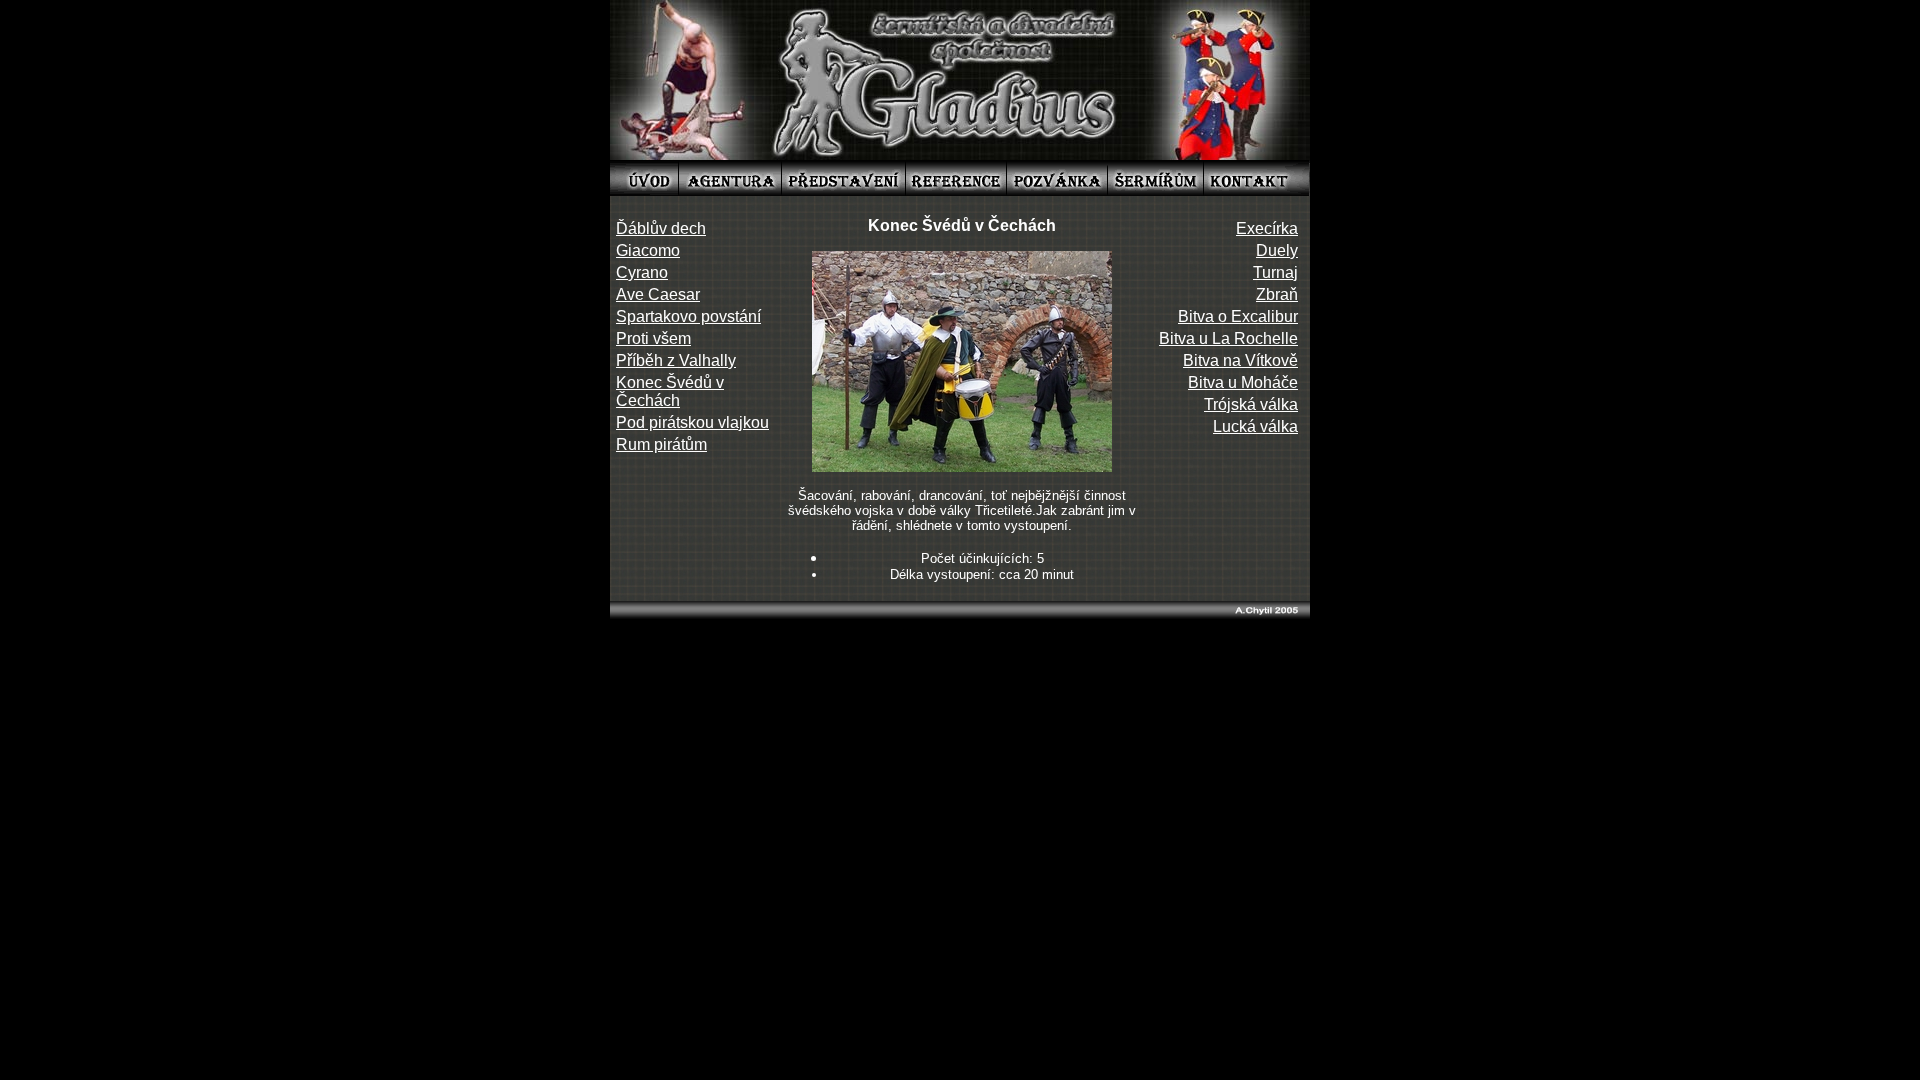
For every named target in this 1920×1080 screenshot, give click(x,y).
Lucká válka (1255, 426)
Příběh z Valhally (676, 360)
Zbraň (1277, 294)
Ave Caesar (658, 294)
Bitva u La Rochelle (1228, 338)
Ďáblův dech (661, 228)
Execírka (1267, 228)
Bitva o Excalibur (1238, 316)
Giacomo (648, 250)
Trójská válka (1251, 404)
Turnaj (1275, 272)
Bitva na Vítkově (1240, 360)
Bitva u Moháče (1243, 382)
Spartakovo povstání (688, 316)
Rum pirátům (661, 444)
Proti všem (653, 338)
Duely (1277, 250)
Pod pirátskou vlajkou (692, 422)
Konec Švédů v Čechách (670, 391)
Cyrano (642, 272)
